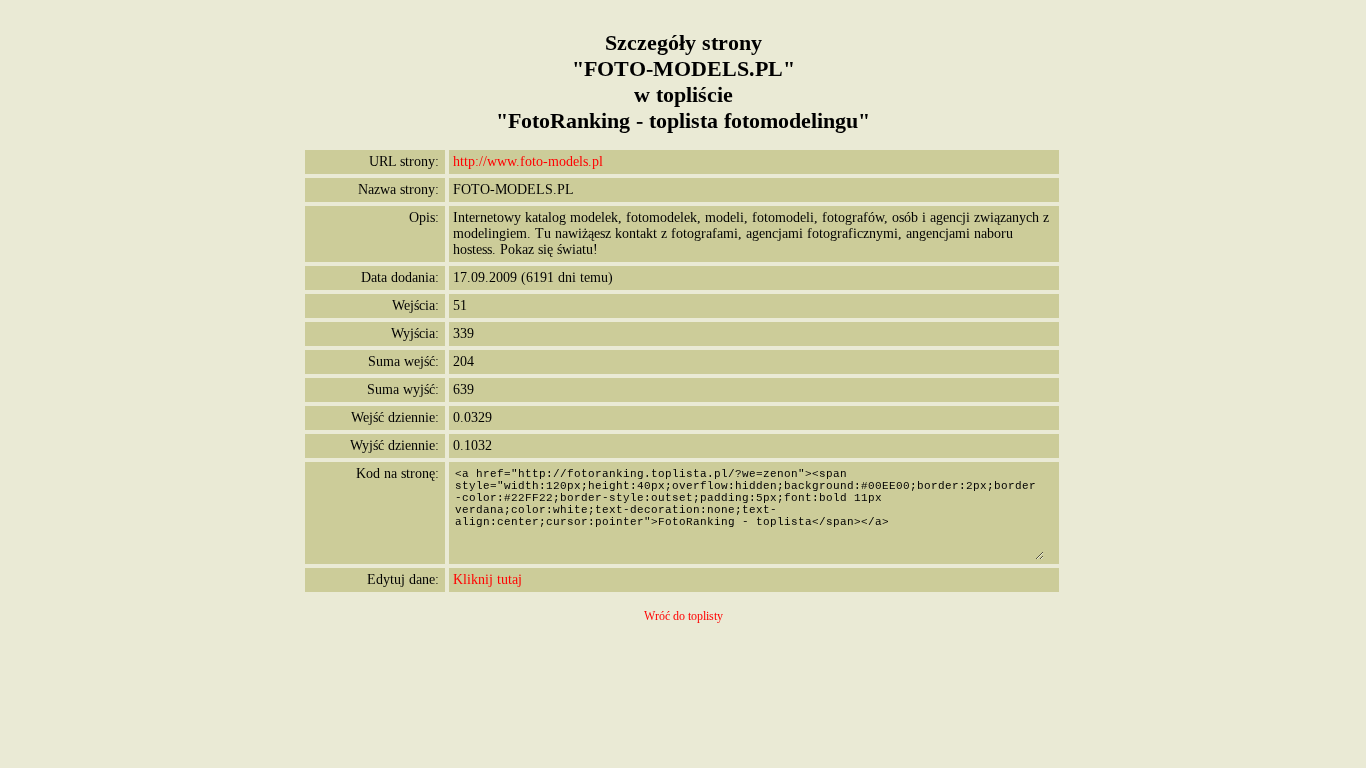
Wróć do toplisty (683, 616)
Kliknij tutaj (487, 579)
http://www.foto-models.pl (528, 161)
